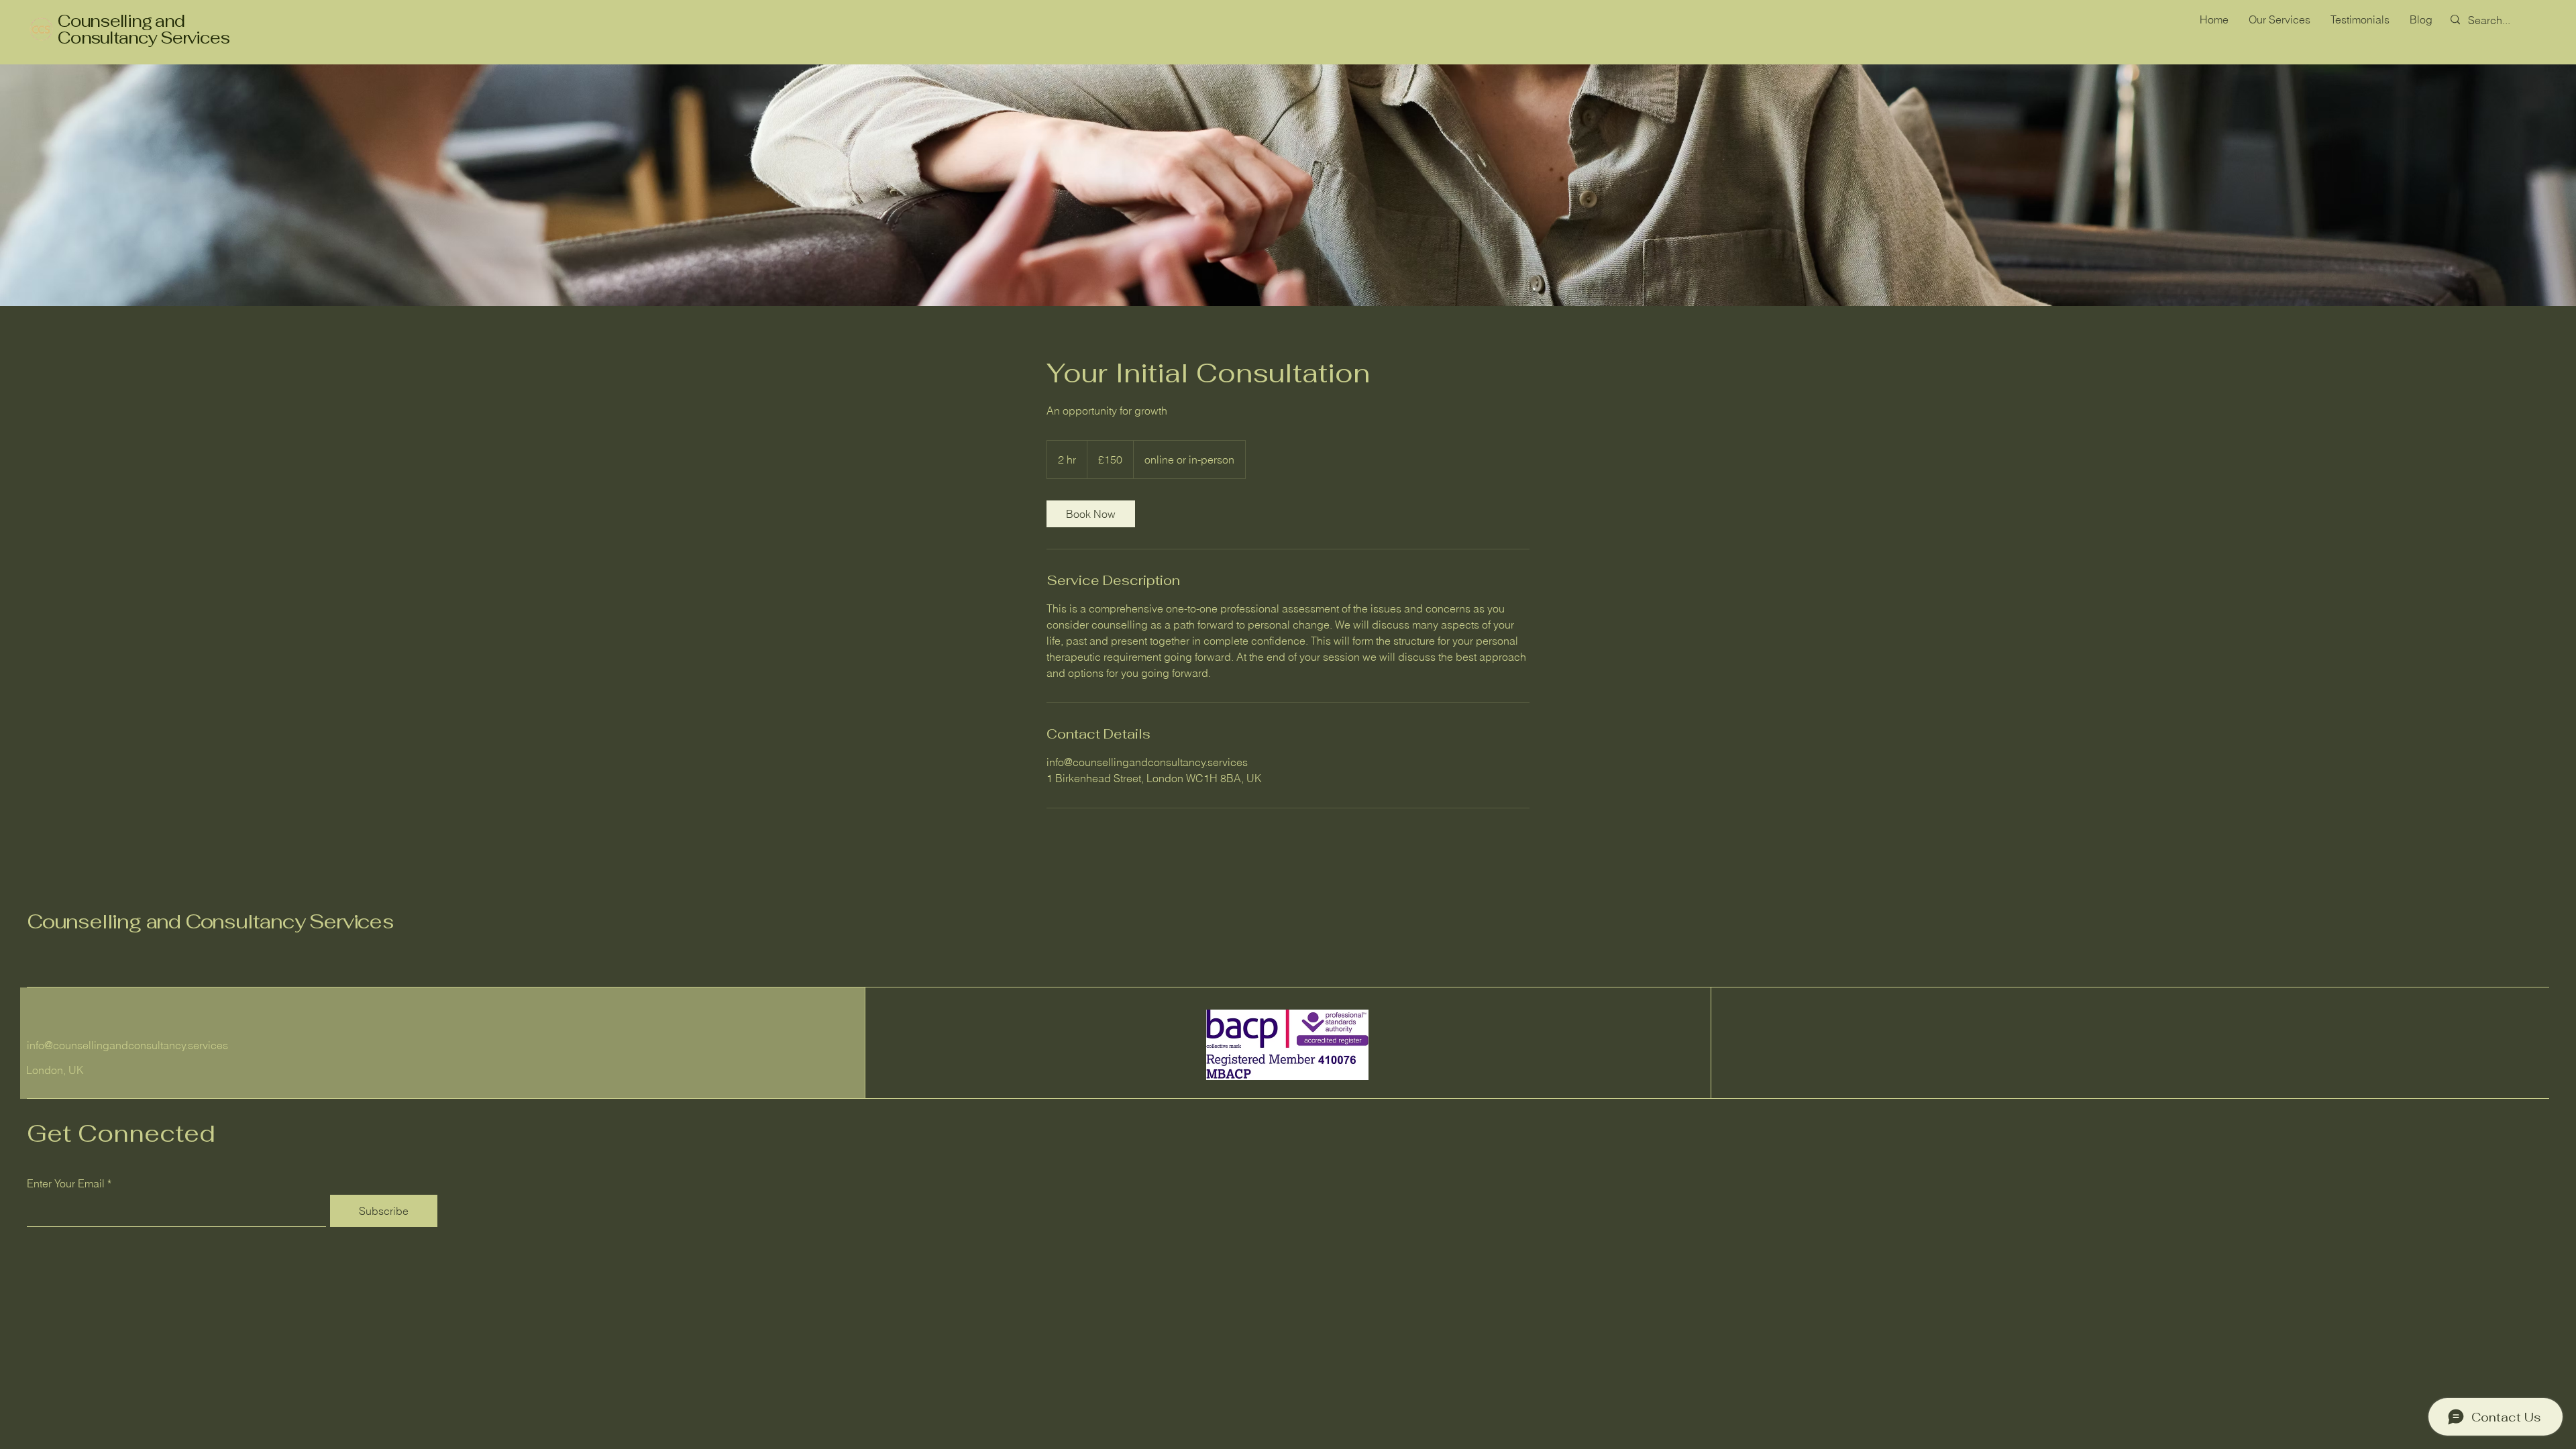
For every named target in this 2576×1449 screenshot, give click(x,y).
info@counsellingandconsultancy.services (127, 1045)
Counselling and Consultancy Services (144, 29)
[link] (1091, 514)
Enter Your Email (66, 1183)
